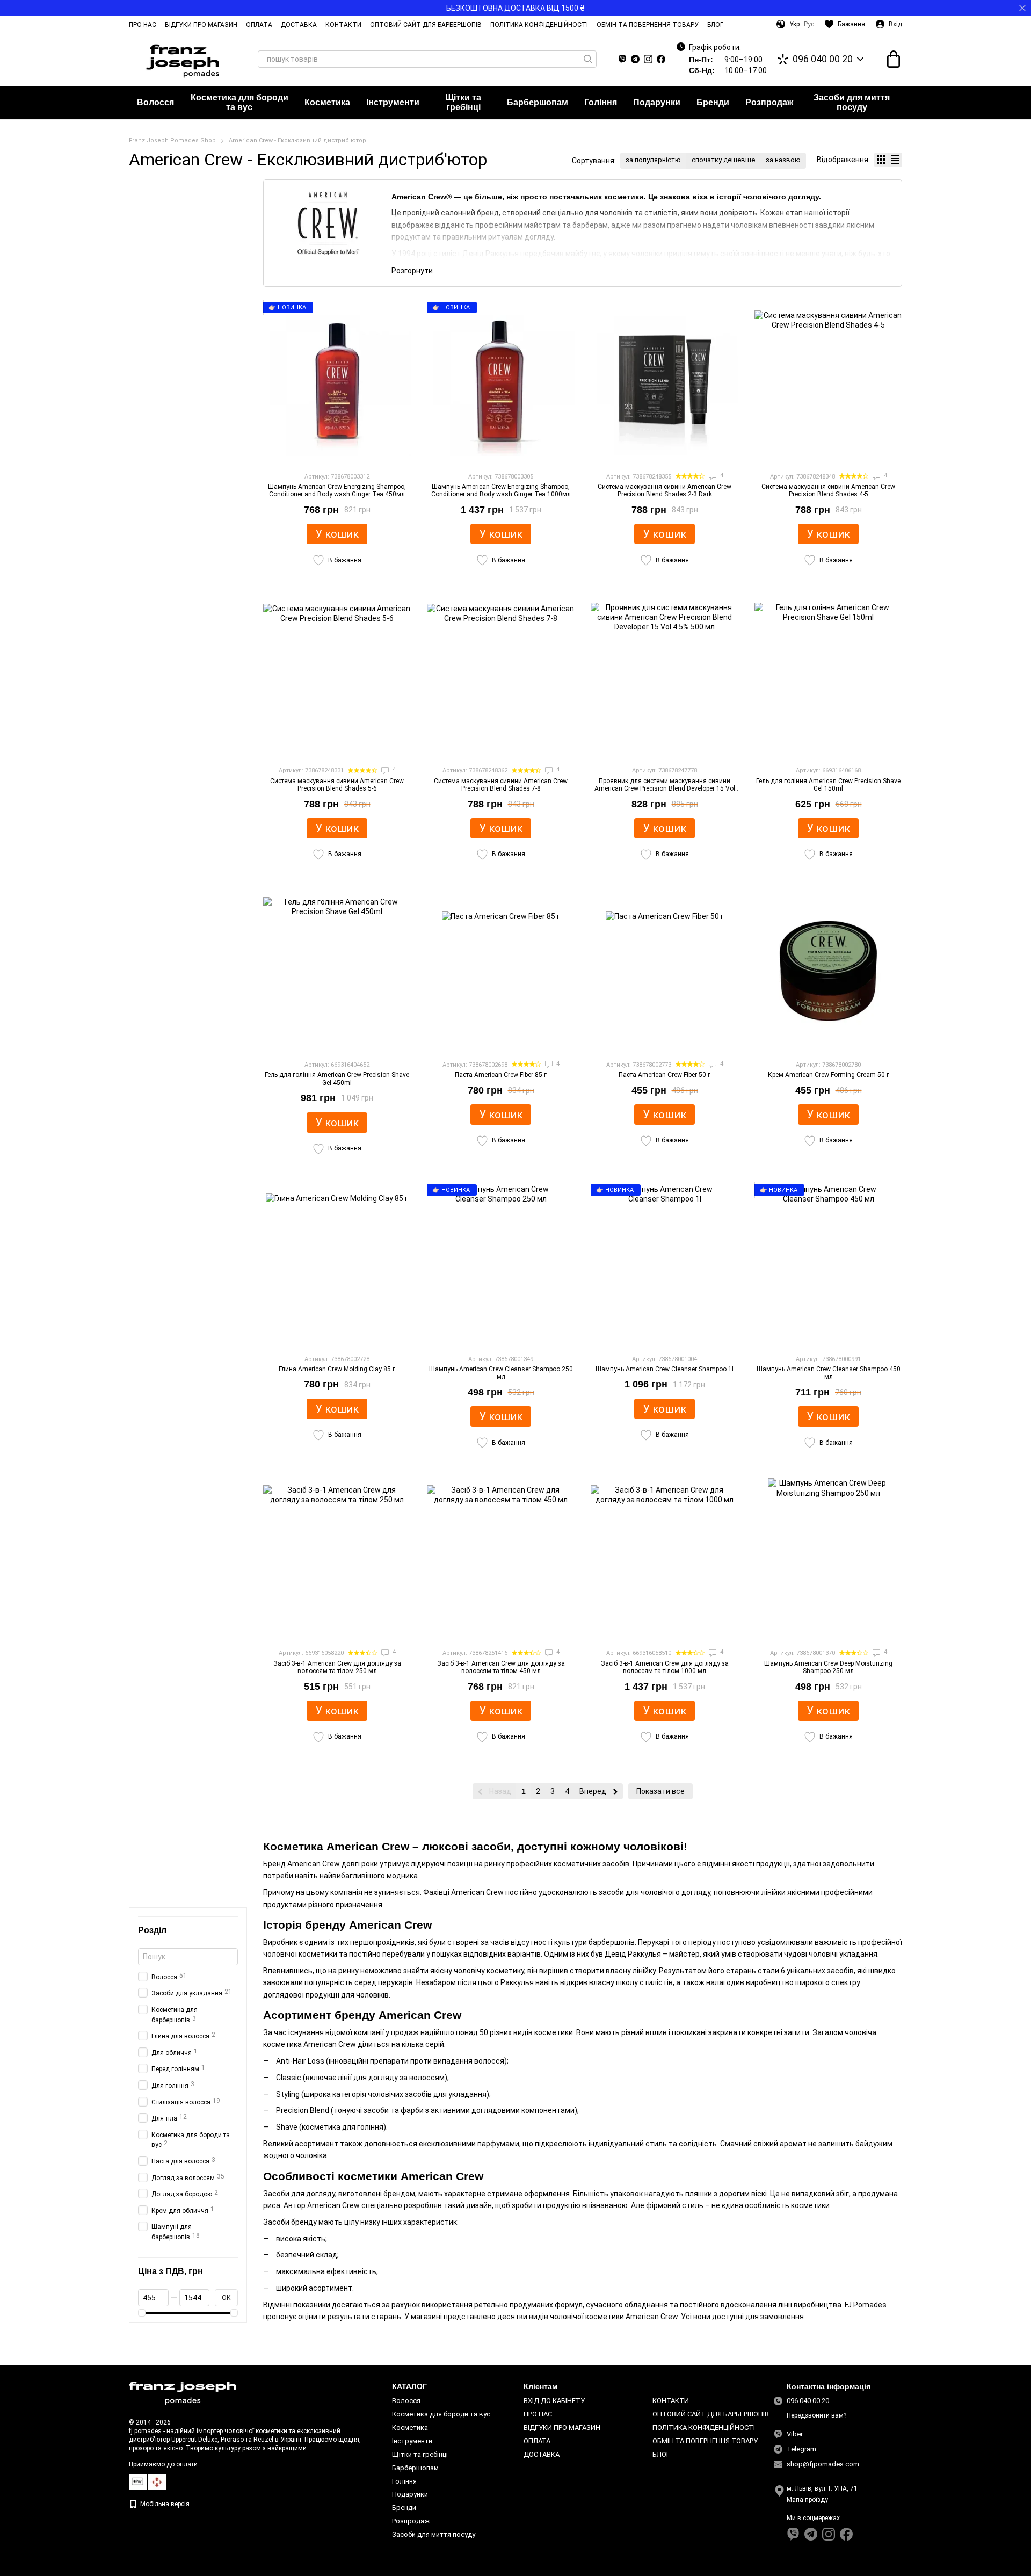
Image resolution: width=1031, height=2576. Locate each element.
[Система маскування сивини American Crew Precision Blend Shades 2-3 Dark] (665, 382)
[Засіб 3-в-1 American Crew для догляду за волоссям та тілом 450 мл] (501, 1559)
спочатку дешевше (723, 160)
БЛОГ (715, 25)
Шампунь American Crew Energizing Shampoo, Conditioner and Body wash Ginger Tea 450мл (337, 490)
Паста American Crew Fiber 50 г (665, 1075)
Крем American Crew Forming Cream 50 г (829, 1075)
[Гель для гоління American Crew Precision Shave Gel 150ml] (828, 676)
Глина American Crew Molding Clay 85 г (337, 1369)
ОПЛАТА (259, 25)
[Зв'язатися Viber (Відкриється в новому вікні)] (622, 59)
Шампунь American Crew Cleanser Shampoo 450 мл (829, 1373)
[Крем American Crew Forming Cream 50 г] (828, 971)
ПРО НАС (143, 25)
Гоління (601, 102)
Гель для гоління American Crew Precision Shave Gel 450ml (337, 1079)
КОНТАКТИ (343, 25)
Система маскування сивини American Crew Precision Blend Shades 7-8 (501, 785)
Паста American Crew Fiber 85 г (501, 1075)
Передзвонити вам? (816, 2415)
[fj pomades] (183, 2393)
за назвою (783, 160)
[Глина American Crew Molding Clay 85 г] (337, 1265)
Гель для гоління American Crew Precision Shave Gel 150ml (828, 785)
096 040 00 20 (823, 59)
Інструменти (393, 102)
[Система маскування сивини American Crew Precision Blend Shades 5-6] (337, 676)
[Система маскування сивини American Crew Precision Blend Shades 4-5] (828, 382)
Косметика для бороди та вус (239, 102)
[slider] (142, 2313)
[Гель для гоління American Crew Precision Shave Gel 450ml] (337, 971)
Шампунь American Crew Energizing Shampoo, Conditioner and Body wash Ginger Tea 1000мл (501, 490)
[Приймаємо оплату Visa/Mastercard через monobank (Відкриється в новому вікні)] (138, 2481)
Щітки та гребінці (463, 102)
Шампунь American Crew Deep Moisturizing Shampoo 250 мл (828, 1667)
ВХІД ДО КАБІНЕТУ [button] (554, 2401)
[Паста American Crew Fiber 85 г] (501, 971)
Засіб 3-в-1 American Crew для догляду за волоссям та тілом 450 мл (501, 1667)
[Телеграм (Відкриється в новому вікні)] (635, 59)
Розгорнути (412, 271)
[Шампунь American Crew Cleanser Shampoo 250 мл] (501, 1265)
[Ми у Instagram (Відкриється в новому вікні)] (648, 59)
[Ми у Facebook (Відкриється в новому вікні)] (661, 59)
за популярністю (653, 160)
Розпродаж (769, 102)
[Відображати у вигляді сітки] (881, 160)
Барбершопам (538, 102)
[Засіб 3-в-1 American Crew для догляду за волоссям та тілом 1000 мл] (665, 1559)
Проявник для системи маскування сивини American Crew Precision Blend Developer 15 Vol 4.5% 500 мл (665, 789)
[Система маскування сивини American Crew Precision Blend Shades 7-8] (501, 676)
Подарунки (657, 102)
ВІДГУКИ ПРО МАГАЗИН (201, 25)
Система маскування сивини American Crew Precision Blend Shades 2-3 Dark (665, 490)
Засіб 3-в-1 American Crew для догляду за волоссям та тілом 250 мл (337, 1667)
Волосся (155, 102)
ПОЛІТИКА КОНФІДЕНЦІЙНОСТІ (539, 25)
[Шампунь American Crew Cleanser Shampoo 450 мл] (828, 1265)
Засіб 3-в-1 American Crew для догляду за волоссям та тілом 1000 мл (665, 1667)
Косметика (327, 102)
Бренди (713, 102)
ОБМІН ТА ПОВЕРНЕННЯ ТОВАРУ (648, 25)
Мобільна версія (164, 2504)
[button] (1022, 8)
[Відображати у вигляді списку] (895, 160)
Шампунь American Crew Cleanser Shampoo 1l (665, 1369)
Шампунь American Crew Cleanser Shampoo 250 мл (501, 1373)
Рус (809, 24)
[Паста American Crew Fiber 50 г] (665, 971)
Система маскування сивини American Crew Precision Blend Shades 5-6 (337, 785)
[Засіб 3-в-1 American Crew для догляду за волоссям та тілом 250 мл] (337, 1559)
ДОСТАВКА (299, 25)
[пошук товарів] (588, 59)
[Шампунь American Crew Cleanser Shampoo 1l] (665, 1265)
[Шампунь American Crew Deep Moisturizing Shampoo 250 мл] (828, 1559)
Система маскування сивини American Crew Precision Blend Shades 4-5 (828, 490)
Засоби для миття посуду (852, 102)
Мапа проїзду (807, 2500)
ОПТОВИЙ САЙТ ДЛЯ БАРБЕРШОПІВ (426, 25)
